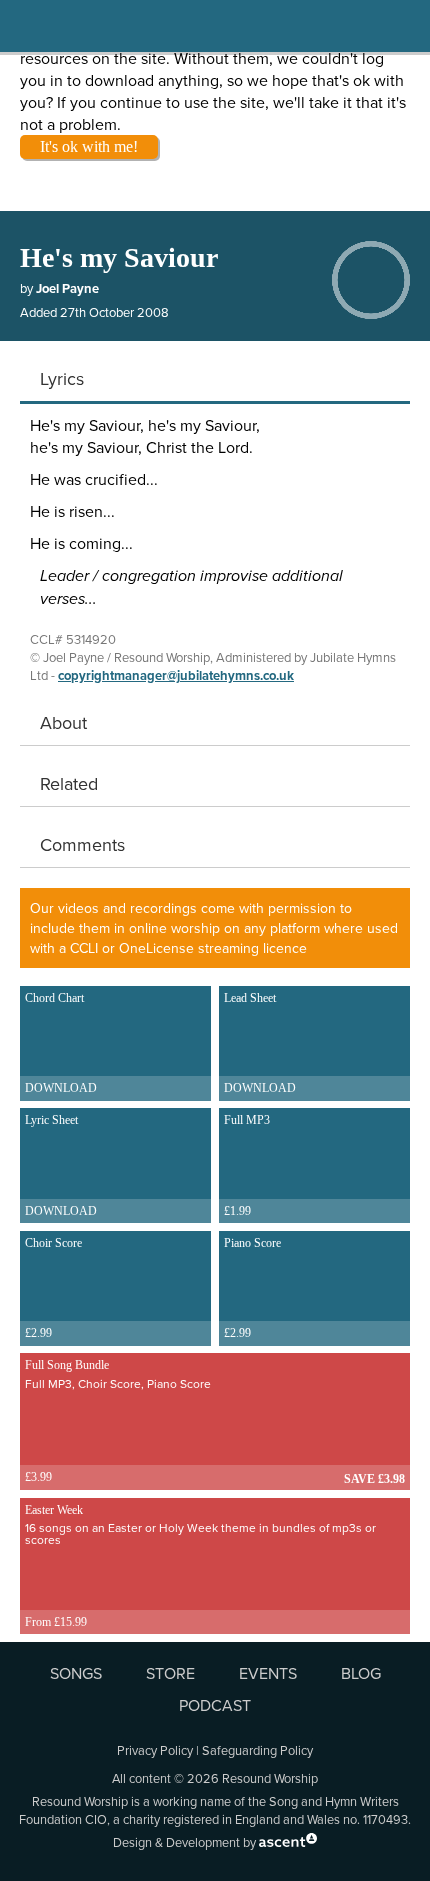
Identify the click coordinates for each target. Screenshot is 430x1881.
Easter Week (200, 1566)
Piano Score (252, 1288)
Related (69, 783)
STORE (170, 1673)
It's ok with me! (89, 146)
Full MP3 (247, 1165)
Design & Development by (186, 1842)
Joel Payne (67, 288)
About (63, 722)
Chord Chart (61, 1043)
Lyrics (62, 378)
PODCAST (215, 1705)
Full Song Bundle (118, 1421)
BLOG (361, 1673)
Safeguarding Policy (257, 1750)
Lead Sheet (260, 1043)
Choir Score (53, 1288)
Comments (82, 844)
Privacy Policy (155, 1750)
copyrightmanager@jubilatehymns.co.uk (176, 675)
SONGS (76, 1673)
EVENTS (268, 1673)
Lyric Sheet (61, 1165)
